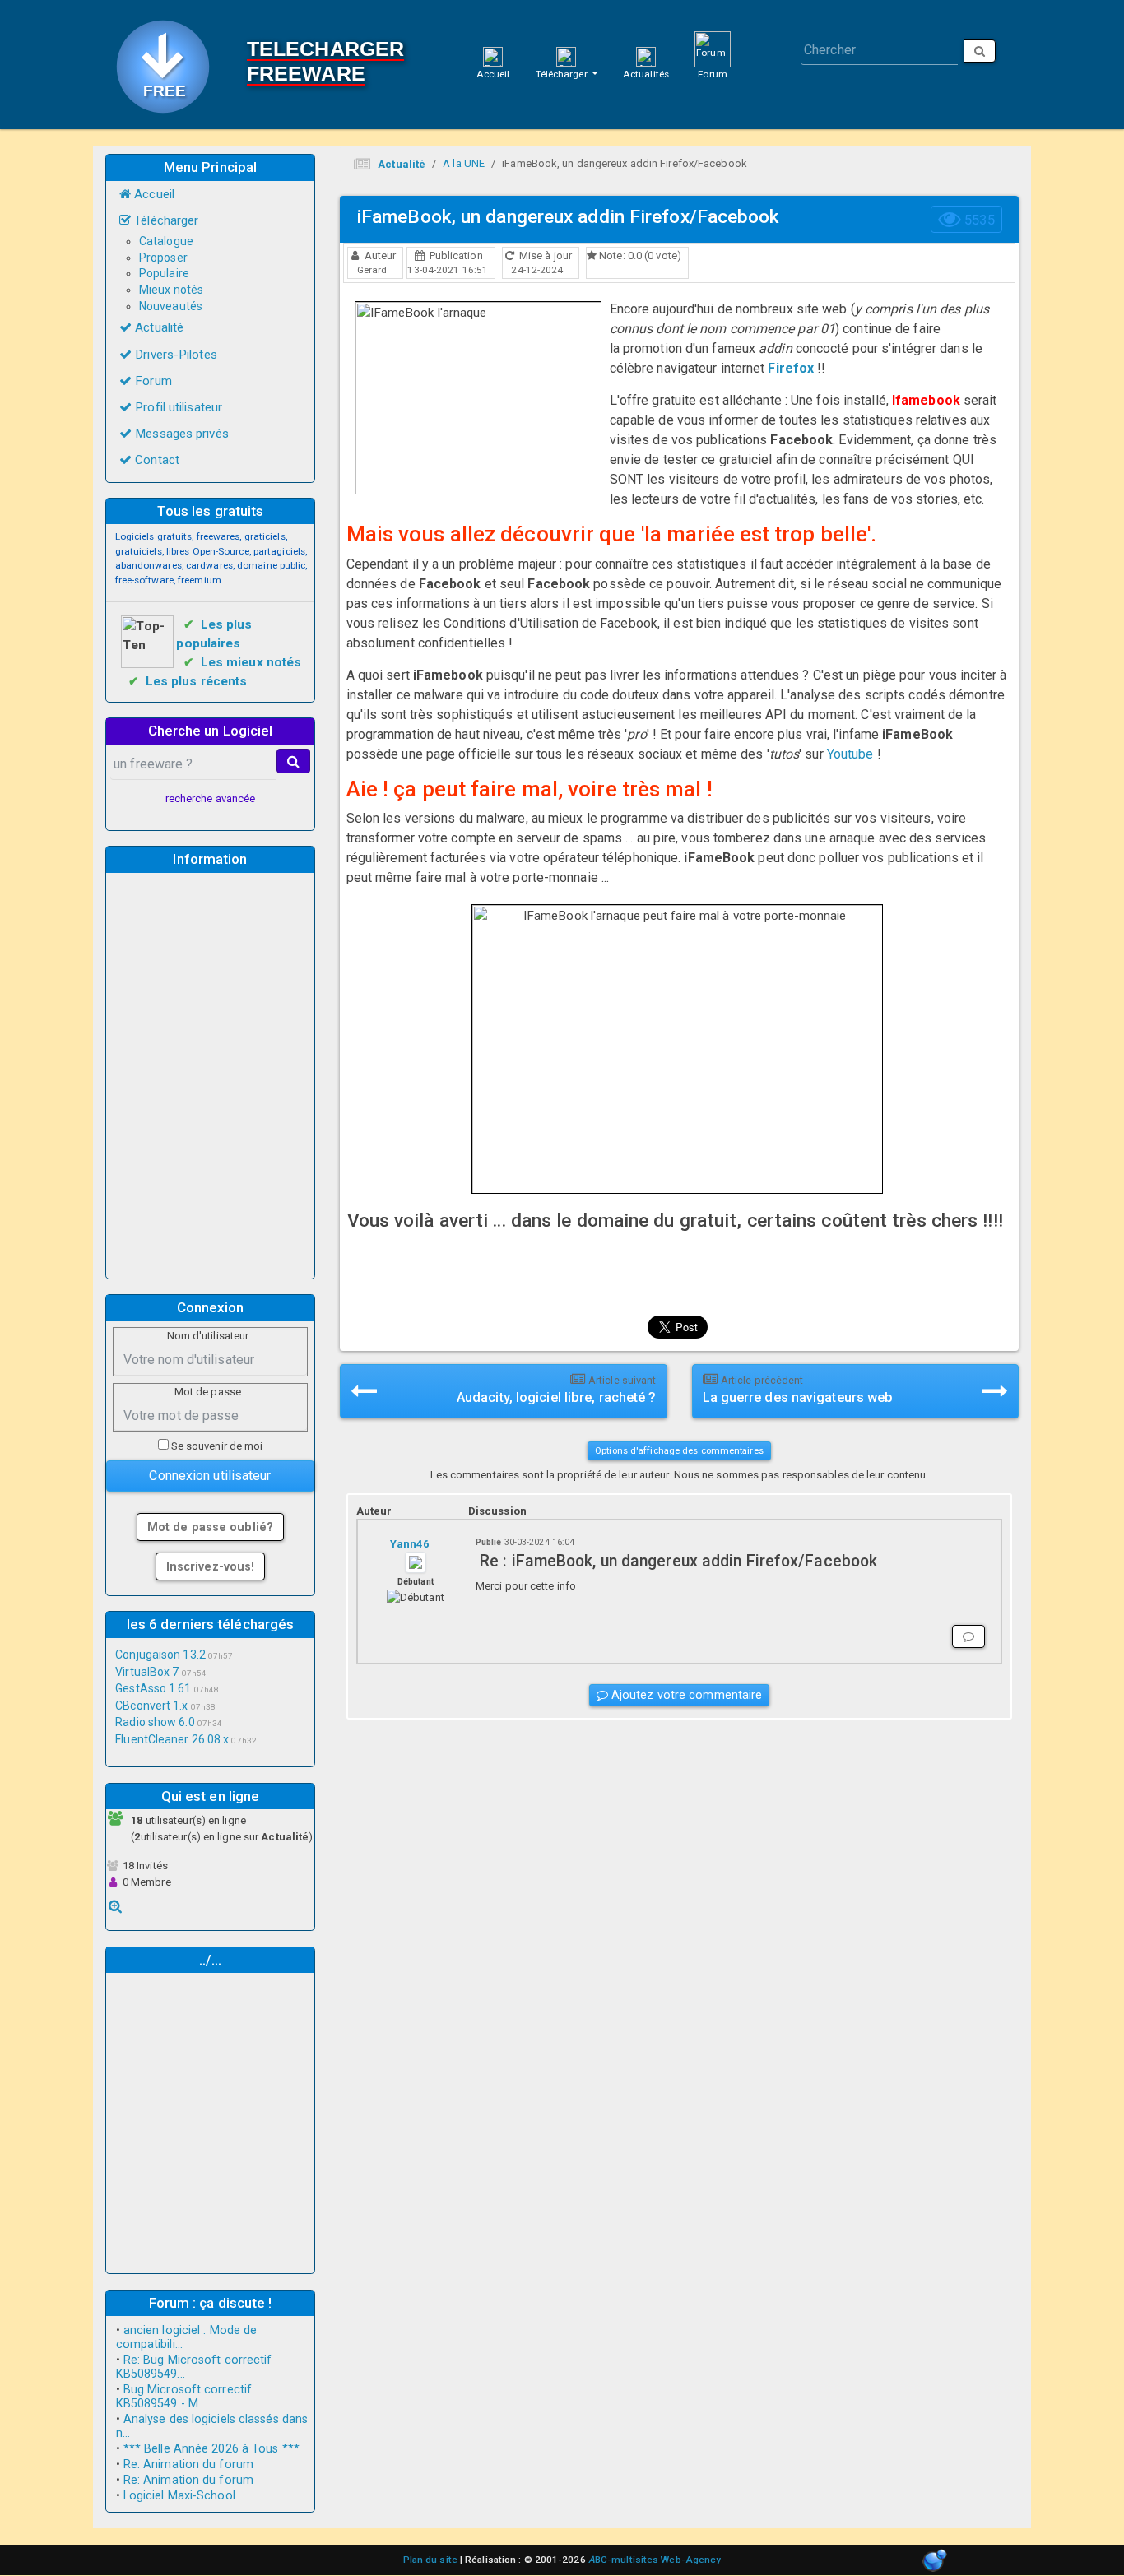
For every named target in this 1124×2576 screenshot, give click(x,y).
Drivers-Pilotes (174, 355)
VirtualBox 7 (147, 1672)
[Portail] (493, 56)
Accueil (493, 74)
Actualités (646, 74)
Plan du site (430, 2560)
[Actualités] (646, 56)
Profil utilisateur (177, 407)
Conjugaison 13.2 (160, 1655)
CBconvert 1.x (151, 1706)
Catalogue (166, 241)
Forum (713, 74)
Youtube (850, 754)
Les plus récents (197, 681)
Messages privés (180, 434)
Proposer (163, 258)
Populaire (164, 273)
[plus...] (115, 1906)
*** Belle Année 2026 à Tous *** (211, 2449)
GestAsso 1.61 (153, 1688)
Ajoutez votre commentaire (685, 1695)
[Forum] (713, 49)
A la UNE (464, 163)
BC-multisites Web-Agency (655, 2560)
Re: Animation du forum (188, 2465)
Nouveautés (171, 306)
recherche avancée (211, 798)
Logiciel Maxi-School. (181, 2496)
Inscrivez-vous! (211, 1566)
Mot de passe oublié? (210, 1527)
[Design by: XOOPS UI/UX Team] (934, 2562)
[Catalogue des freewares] (566, 56)
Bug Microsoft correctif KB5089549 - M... (184, 2397)
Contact (156, 460)
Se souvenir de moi (216, 1446)
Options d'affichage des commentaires (679, 1450)
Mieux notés (171, 290)
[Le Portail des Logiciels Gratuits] (169, 65)
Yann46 (409, 1544)
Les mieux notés (251, 662)
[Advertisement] (211, 1073)
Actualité (158, 327)
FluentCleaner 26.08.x (172, 1739)
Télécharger (563, 74)
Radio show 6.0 (155, 1722)
